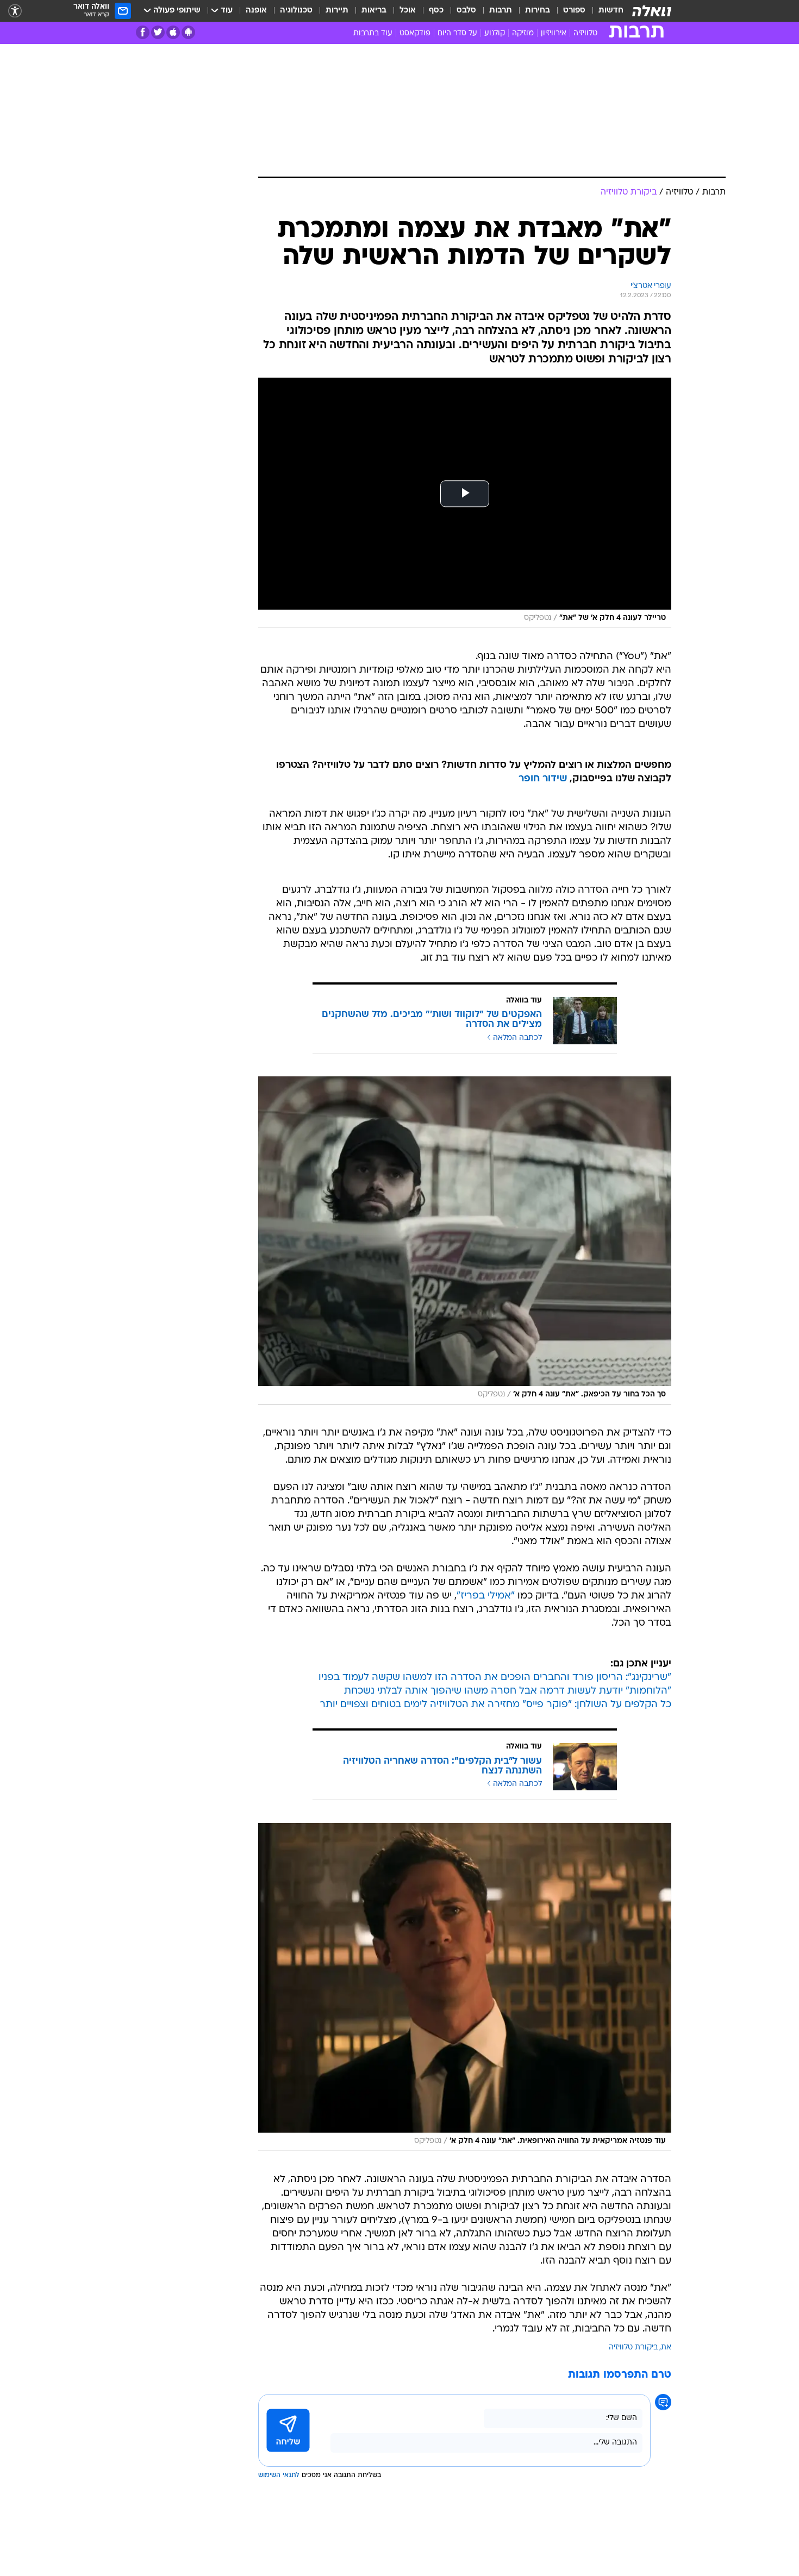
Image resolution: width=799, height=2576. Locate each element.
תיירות (337, 11)
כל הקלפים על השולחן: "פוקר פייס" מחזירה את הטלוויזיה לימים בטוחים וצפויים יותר (495, 1705)
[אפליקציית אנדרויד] (188, 32)
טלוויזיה (585, 33)
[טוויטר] (158, 32)
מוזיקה (523, 33)
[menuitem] (604, 11)
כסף (436, 11)
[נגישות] (15, 11)
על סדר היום (457, 33)
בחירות (538, 11)
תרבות (501, 11)
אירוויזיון (554, 33)
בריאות (374, 11)
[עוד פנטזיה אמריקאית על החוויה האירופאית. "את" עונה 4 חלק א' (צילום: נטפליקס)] (465, 1987)
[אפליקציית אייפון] (173, 32)
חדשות (611, 11)
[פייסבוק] (143, 32)
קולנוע (495, 33)
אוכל (408, 11)
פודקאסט (415, 33)
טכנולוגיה (296, 11)
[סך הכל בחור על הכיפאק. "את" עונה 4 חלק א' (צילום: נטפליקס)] (465, 1240)
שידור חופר (543, 779)
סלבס (466, 11)
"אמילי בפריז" (486, 1596)
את (666, 2348)
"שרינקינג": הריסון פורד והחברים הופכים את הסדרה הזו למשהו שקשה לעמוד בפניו (495, 1678)
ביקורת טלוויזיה (633, 2348)
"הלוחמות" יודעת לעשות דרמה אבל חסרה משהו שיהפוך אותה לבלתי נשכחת (508, 1691)
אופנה (256, 11)
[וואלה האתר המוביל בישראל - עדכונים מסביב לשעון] (652, 11)
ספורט (574, 11)
